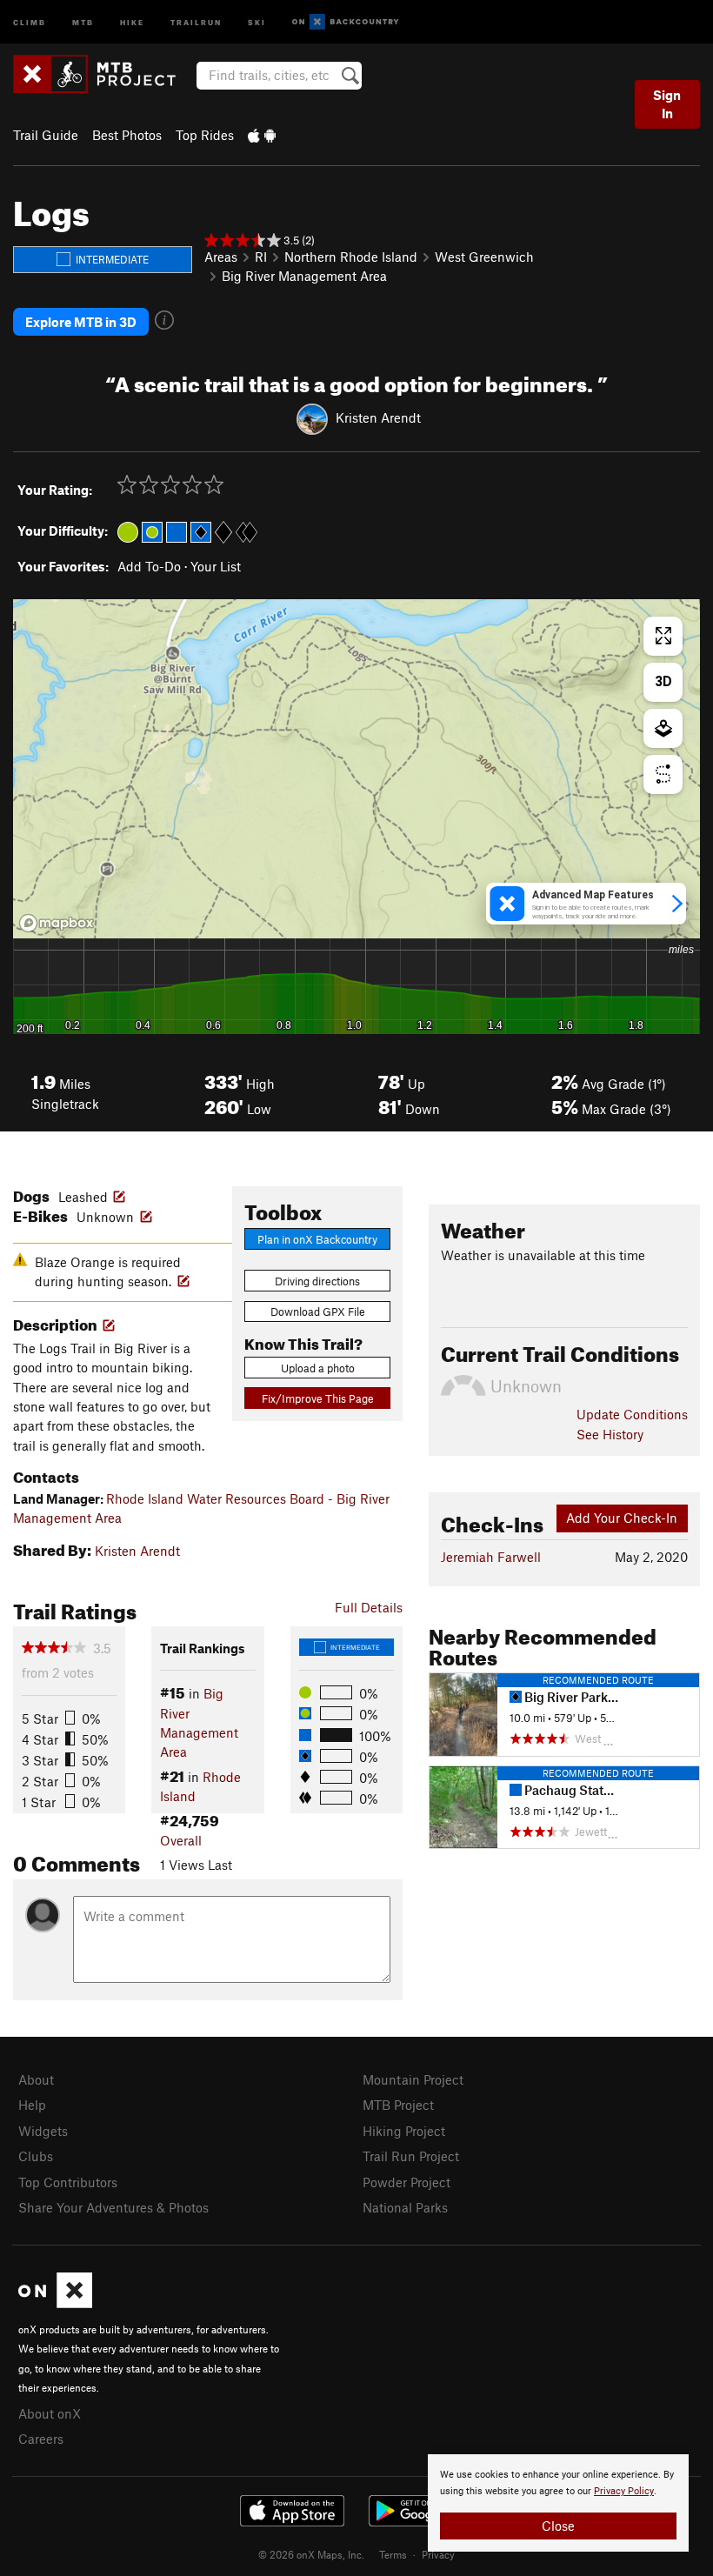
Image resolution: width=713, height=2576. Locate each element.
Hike (132, 21)
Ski (257, 21)
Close (558, 2526)
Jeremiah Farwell (491, 1557)
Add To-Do (149, 566)
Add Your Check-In (622, 1518)
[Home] (103, 74)
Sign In (667, 104)
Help (32, 2105)
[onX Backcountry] (346, 22)
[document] (558, 2503)
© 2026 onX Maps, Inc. (311, 2554)
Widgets (43, 2131)
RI (261, 257)
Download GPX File (318, 1311)
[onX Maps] (55, 2303)
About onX (50, 2413)
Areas (221, 257)
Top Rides (205, 135)
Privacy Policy (624, 2491)
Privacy (438, 2554)
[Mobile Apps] (262, 135)
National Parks (405, 2207)
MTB (83, 21)
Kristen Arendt (378, 417)
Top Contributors (68, 2182)
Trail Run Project (411, 2156)
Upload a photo (318, 1368)
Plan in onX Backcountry (317, 1239)
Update (632, 1414)
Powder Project (406, 2182)
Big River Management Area (304, 276)
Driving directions (317, 1281)
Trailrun (196, 21)
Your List (216, 566)
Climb (30, 21)
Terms (393, 2554)
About (36, 2079)
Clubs (36, 2156)
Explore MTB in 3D (81, 322)
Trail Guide (46, 135)
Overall (181, 1840)
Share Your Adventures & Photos (113, 2207)
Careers (41, 2439)
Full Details (369, 1607)
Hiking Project (404, 2131)
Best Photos (127, 135)
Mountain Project (413, 2079)
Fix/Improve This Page (318, 1398)
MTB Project (398, 2105)
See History (610, 1434)
